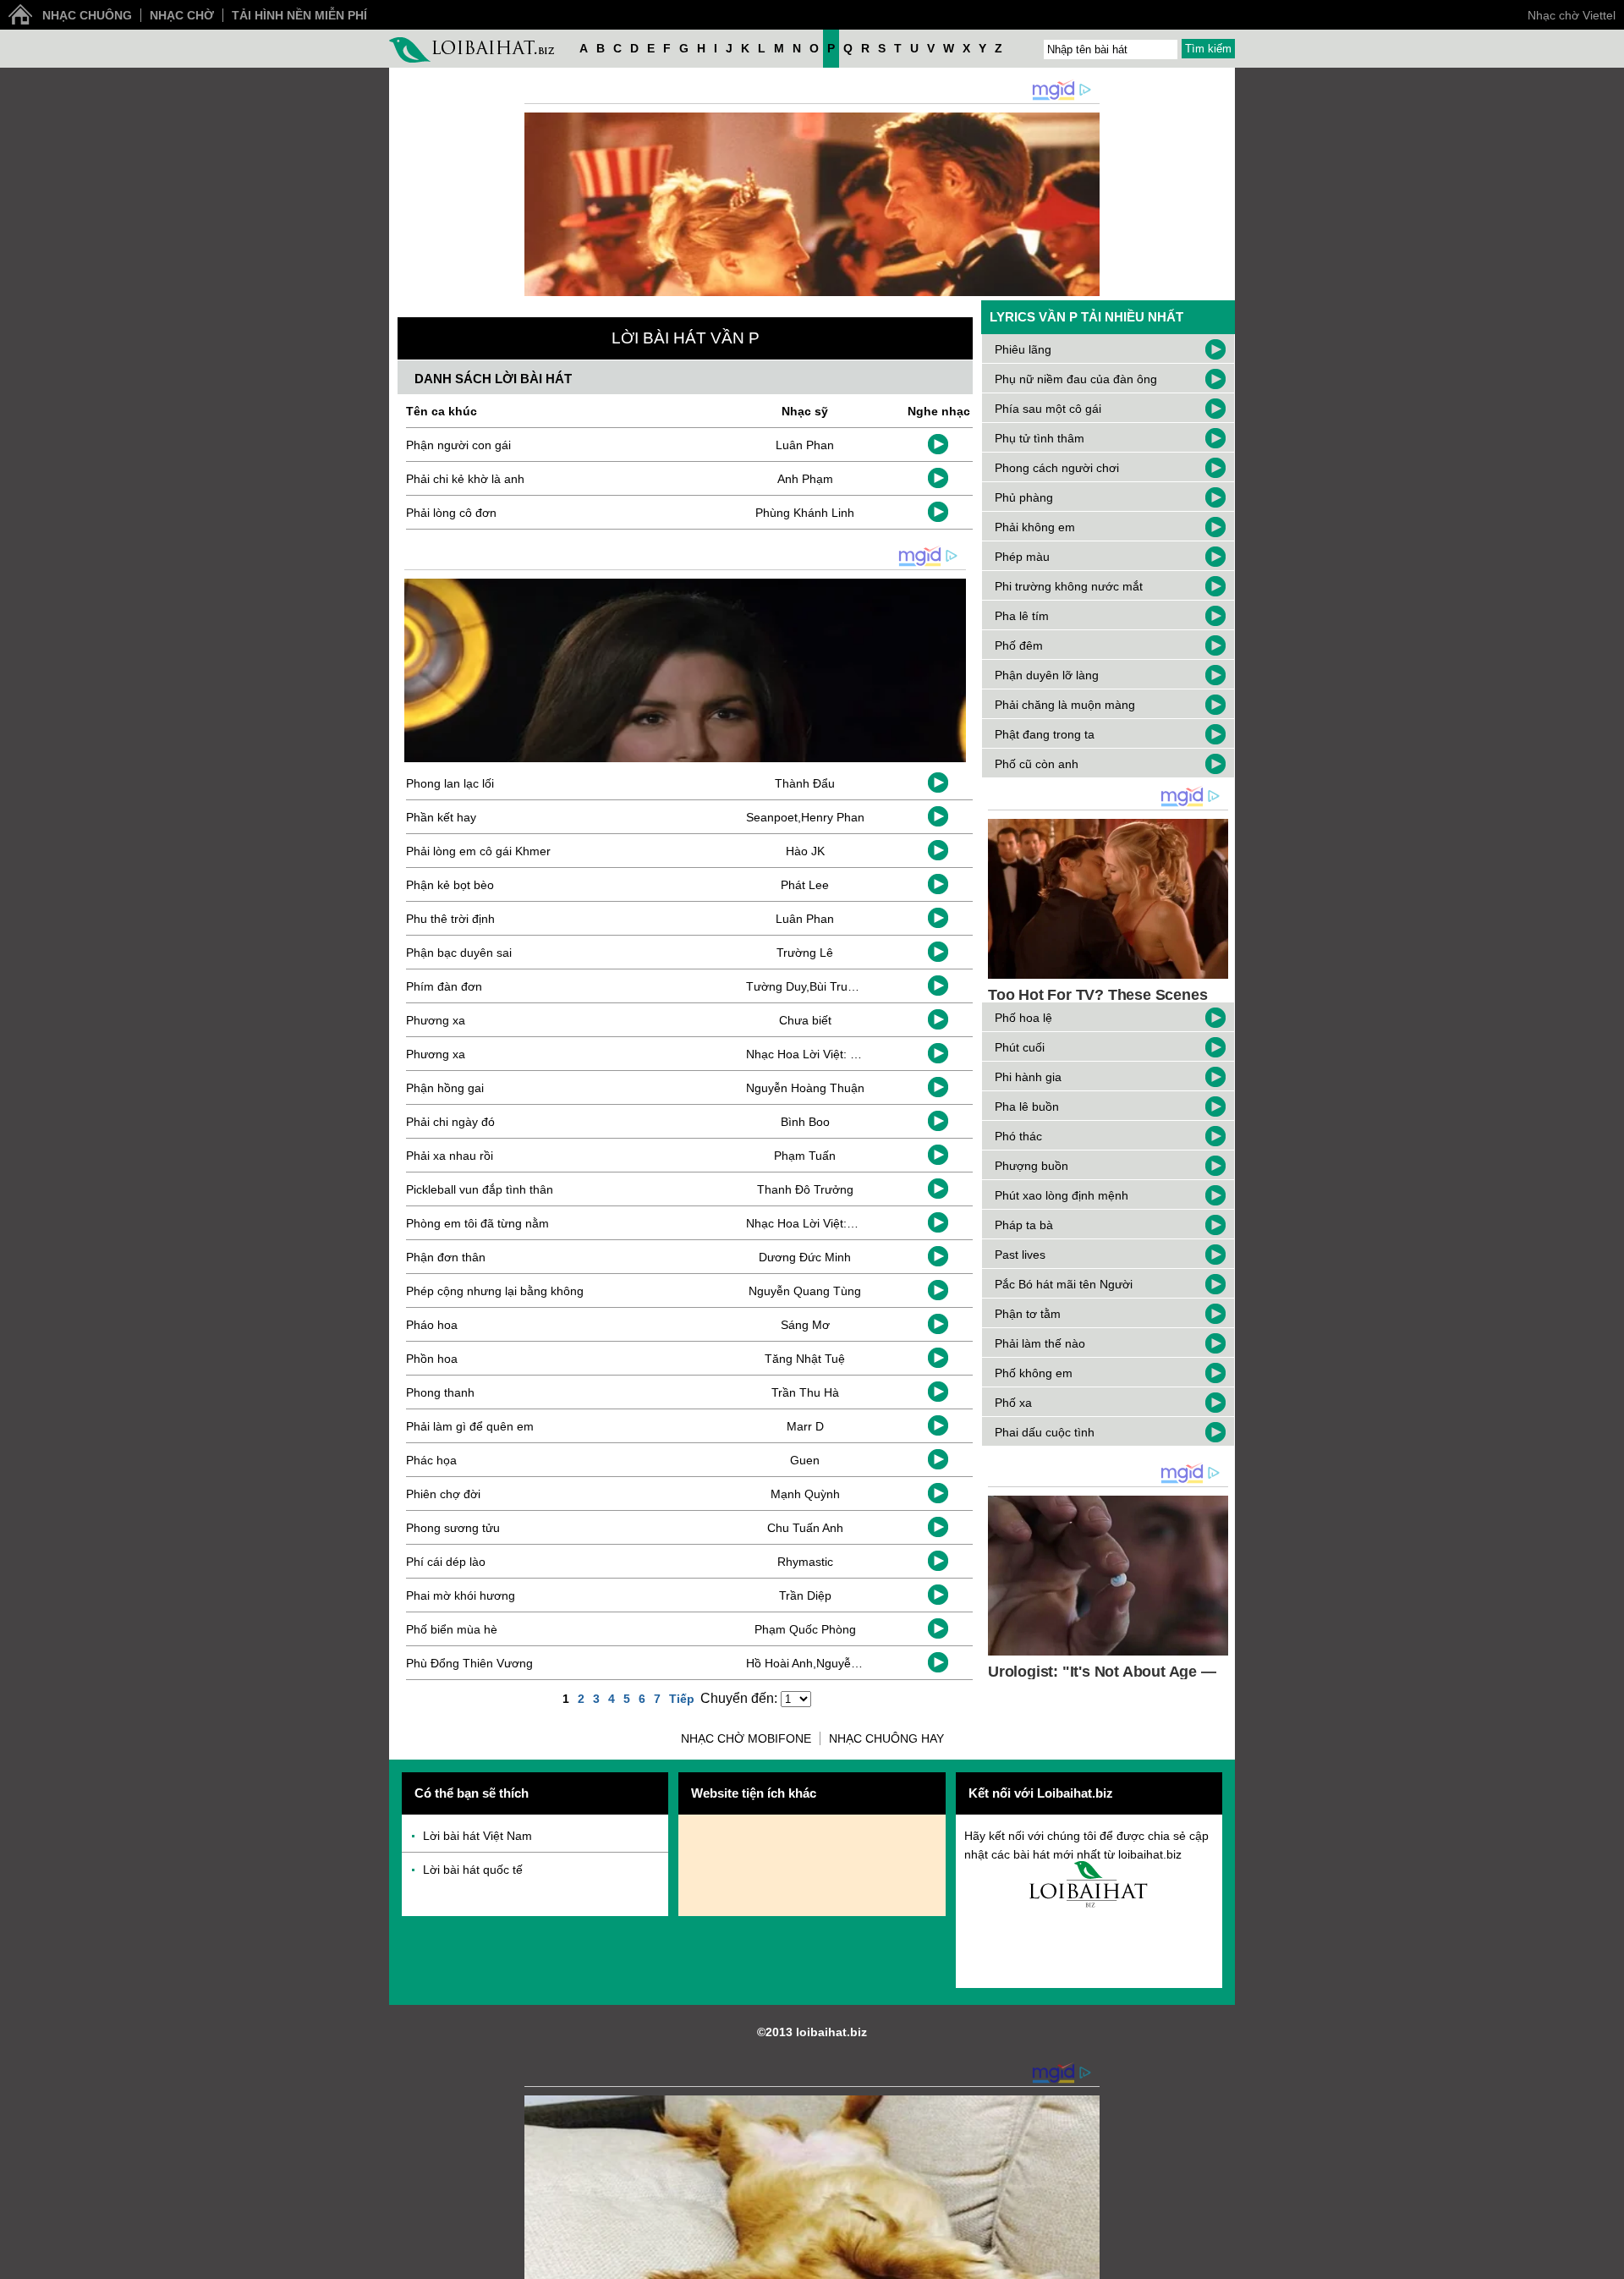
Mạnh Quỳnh (805, 1494)
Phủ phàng (1024, 497)
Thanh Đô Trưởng (805, 1189)
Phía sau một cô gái (1048, 409)
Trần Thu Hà (805, 1392)
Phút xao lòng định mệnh (1062, 1195)
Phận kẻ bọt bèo (450, 885)
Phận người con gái (458, 445)
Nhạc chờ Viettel (1572, 15)
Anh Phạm (805, 479)
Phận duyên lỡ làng (1047, 675)
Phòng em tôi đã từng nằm (477, 1223)
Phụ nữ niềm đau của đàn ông (1076, 379)
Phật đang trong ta (1045, 734)
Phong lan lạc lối (450, 783)
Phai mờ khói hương (461, 1595)
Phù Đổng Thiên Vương (469, 1663)
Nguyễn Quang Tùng (805, 1291)
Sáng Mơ (805, 1325)
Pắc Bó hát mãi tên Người (1064, 1284)
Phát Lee (805, 885)
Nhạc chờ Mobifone (746, 1738)
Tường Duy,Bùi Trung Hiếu (817, 986)
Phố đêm (1019, 645)
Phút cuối (1020, 1047)
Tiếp (682, 1699)
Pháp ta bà (1024, 1225)
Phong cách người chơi (1057, 468)
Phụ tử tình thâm (1040, 438)
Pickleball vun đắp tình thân (480, 1189)
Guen (805, 1460)
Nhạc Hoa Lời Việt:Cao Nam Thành (841, 1223)
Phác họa (431, 1460)
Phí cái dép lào (446, 1562)
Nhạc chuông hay (886, 1738)
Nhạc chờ (182, 15)
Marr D (805, 1426)
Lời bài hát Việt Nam (477, 1836)
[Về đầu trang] (1607, 2262)
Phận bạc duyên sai (459, 953)
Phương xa (436, 1020)
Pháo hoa (432, 1325)
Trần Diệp (805, 1595)
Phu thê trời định (450, 919)
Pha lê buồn (1027, 1107)
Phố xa (1013, 1403)
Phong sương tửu (453, 1528)
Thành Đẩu (805, 783)
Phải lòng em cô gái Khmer (478, 851)
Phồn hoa (432, 1359)
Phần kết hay (441, 817)
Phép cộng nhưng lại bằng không (495, 1291)
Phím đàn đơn (444, 986)
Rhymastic (805, 1562)
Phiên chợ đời (443, 1494)
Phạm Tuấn (805, 1156)
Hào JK (805, 851)
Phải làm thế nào (1040, 1343)
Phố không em (1034, 1373)
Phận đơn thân (446, 1257)
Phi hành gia (1028, 1077)
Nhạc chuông (87, 15)
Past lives (1020, 1255)
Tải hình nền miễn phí (299, 15)
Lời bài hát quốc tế (473, 1870)
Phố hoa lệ (1023, 1018)
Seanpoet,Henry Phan (805, 817)
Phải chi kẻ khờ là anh (465, 479)
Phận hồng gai (445, 1088)
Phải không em (1035, 527)
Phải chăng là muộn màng (1065, 705)
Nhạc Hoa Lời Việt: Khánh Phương (839, 1054)
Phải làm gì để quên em (470, 1426)
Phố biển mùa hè (452, 1629)
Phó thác (1018, 1136)
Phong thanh (440, 1392)
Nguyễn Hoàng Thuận (805, 1088)
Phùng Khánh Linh (805, 513)
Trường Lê (805, 953)
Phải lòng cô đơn (451, 513)
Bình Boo (805, 1122)
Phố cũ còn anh (1037, 764)
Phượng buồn (1031, 1166)
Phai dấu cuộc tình (1045, 1432)
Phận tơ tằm (1028, 1314)
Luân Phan (805, 445)
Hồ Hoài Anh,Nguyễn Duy (814, 1663)
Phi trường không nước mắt (1069, 586)
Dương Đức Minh (805, 1257)
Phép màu (1022, 557)
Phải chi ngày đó (450, 1122)
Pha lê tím (1022, 616)
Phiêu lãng (1023, 349)
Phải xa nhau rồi (450, 1156)
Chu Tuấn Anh (805, 1528)
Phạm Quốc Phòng (805, 1629)
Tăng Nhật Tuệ (805, 1359)
